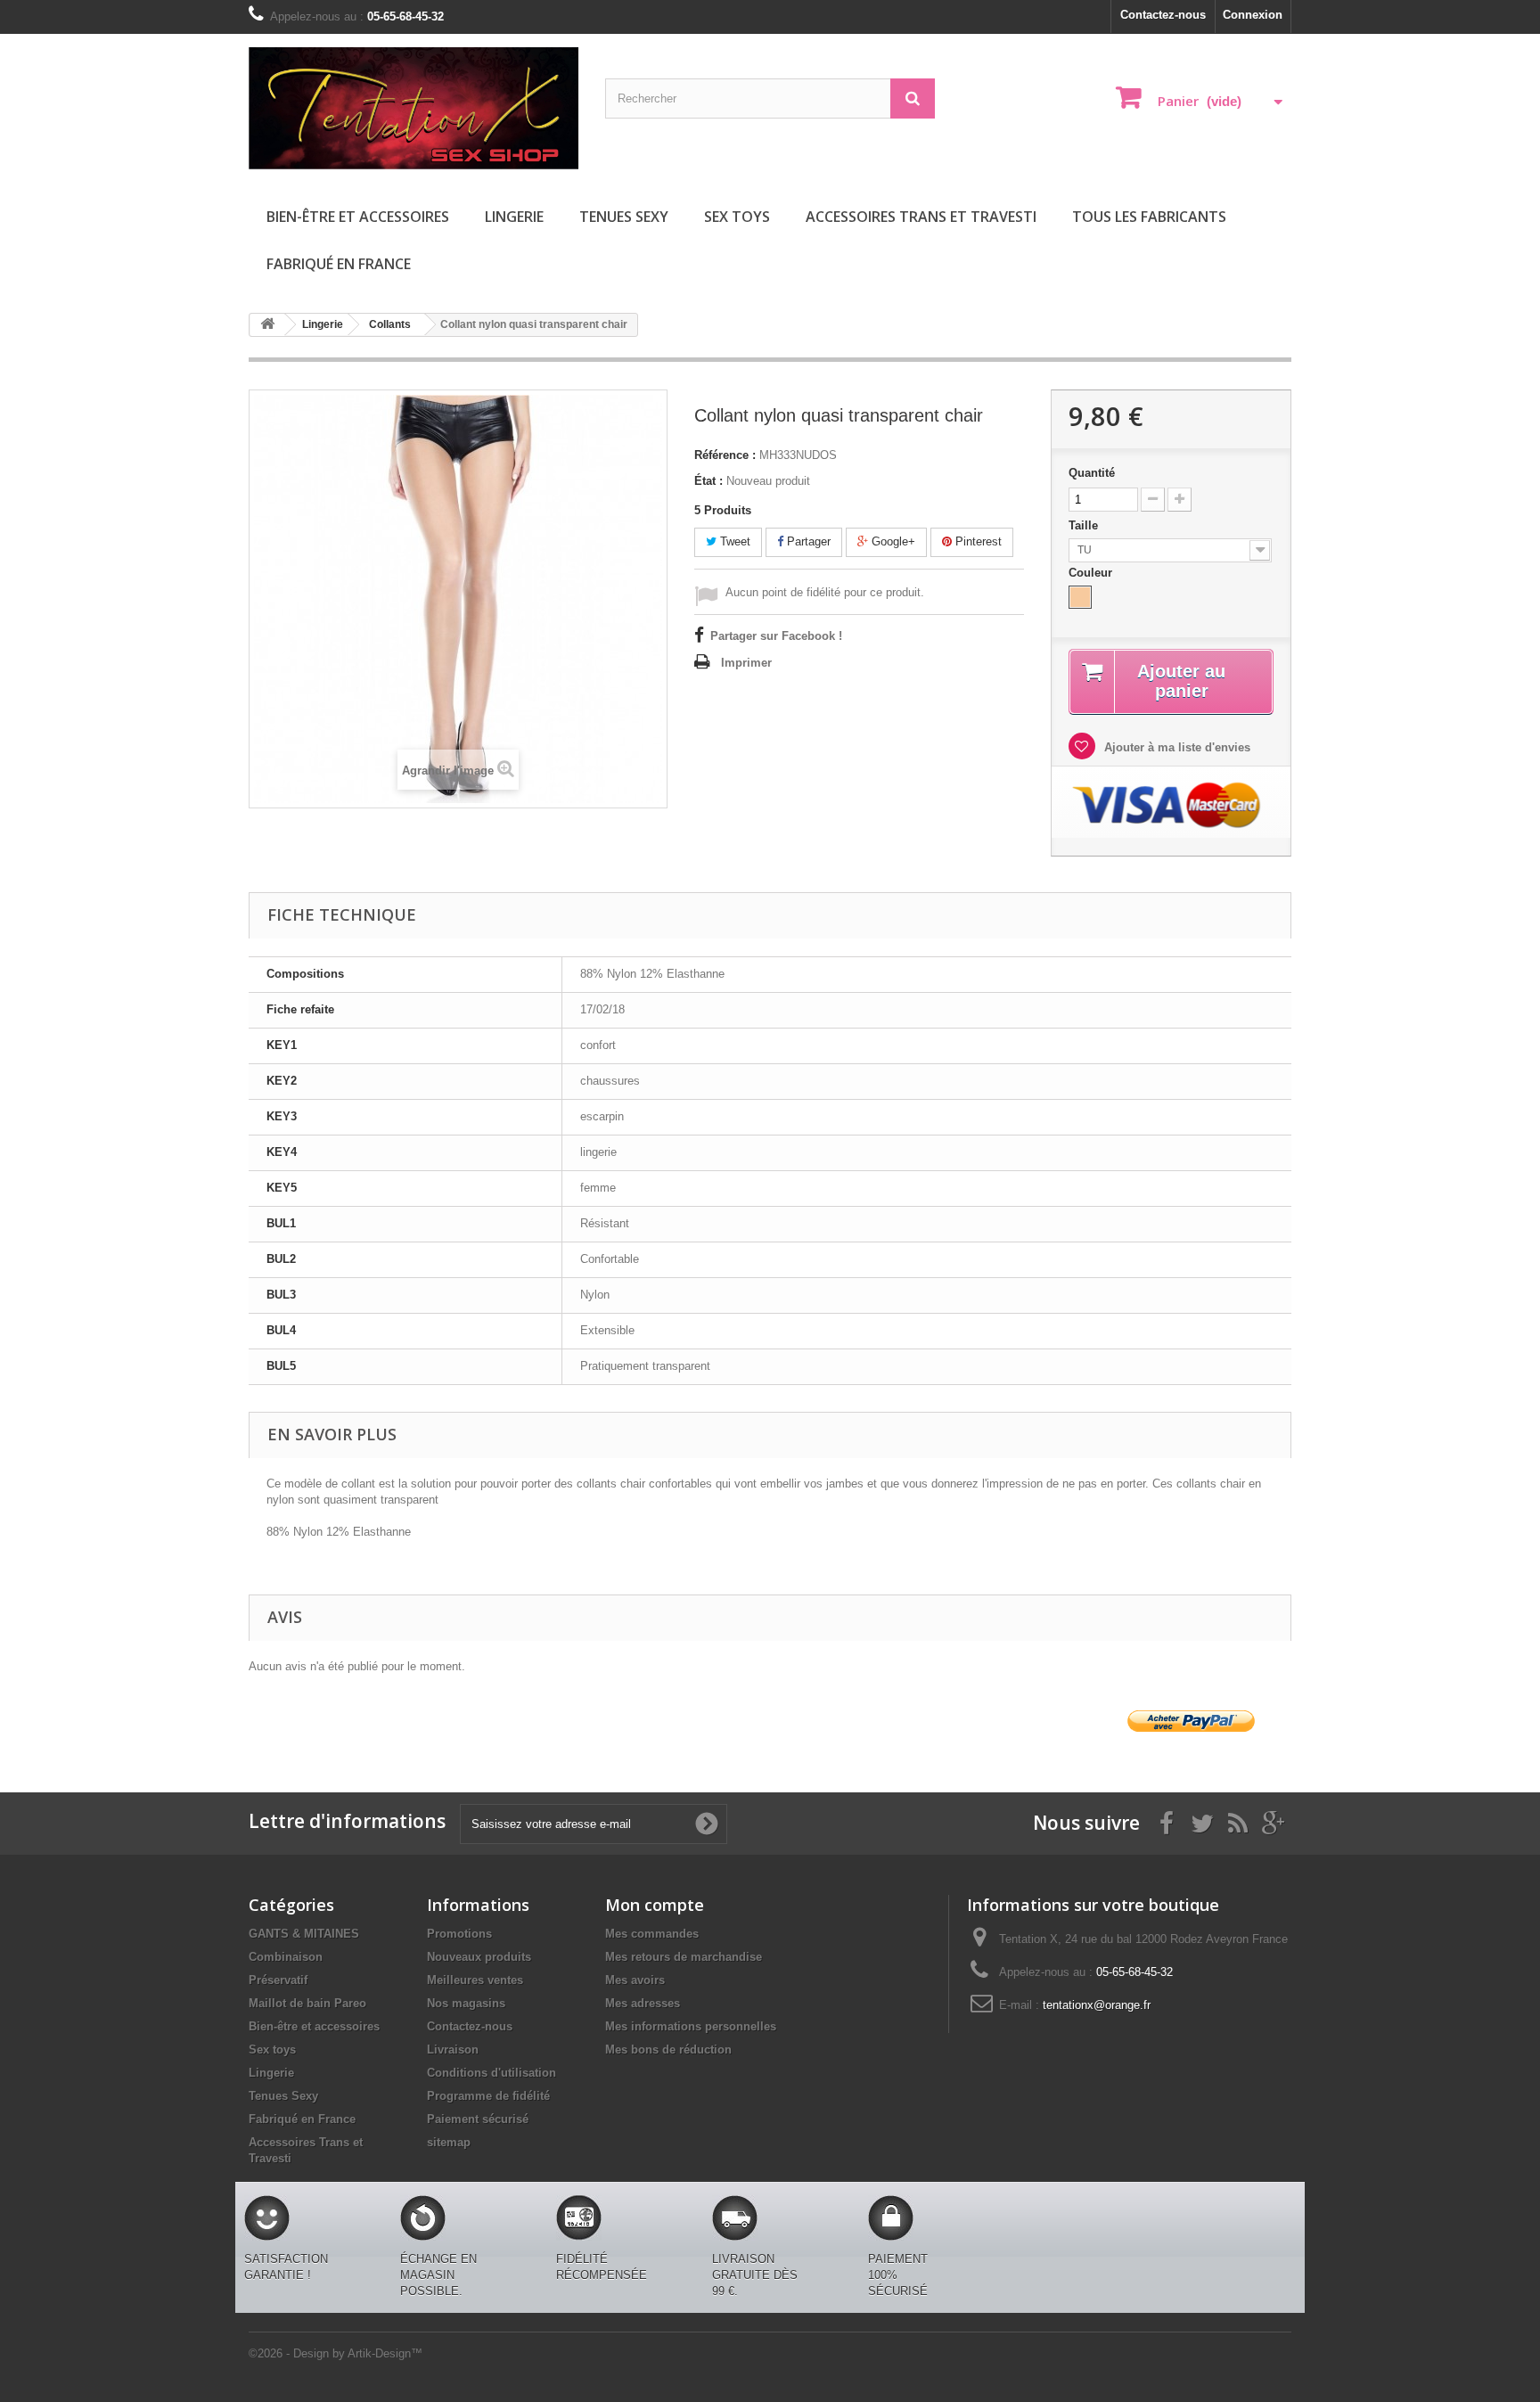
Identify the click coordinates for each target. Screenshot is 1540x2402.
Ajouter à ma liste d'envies (1175, 747)
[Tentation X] (414, 108)
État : (709, 481)
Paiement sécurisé (478, 2119)
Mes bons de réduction (668, 2049)
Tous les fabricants (1149, 217)
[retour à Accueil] (267, 325)
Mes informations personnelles (691, 2026)
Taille (1085, 525)
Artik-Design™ (385, 2353)
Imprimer (746, 663)
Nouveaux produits (479, 1957)
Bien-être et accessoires (358, 217)
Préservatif (278, 1980)
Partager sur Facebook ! (776, 636)
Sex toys (737, 217)
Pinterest (977, 541)
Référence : (725, 455)
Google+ (892, 541)
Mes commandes (652, 1934)
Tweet (733, 541)
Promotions (459, 1934)
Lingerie (514, 217)
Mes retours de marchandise (684, 1957)
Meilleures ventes (475, 1980)
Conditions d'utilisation (491, 2073)
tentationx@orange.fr (1097, 2005)
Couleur (1092, 573)
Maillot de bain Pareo (307, 2003)
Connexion (1253, 15)
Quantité (1092, 473)
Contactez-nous (1163, 15)
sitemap (449, 2142)
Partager (807, 541)
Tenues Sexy (624, 217)
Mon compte (655, 1905)
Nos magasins (466, 2003)
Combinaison (286, 1957)
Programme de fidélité (488, 2096)
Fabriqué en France (339, 264)
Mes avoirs (635, 1980)
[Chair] (1080, 597)
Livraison (453, 2049)
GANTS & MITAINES (304, 1934)
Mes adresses (643, 2003)
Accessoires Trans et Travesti (921, 217)
